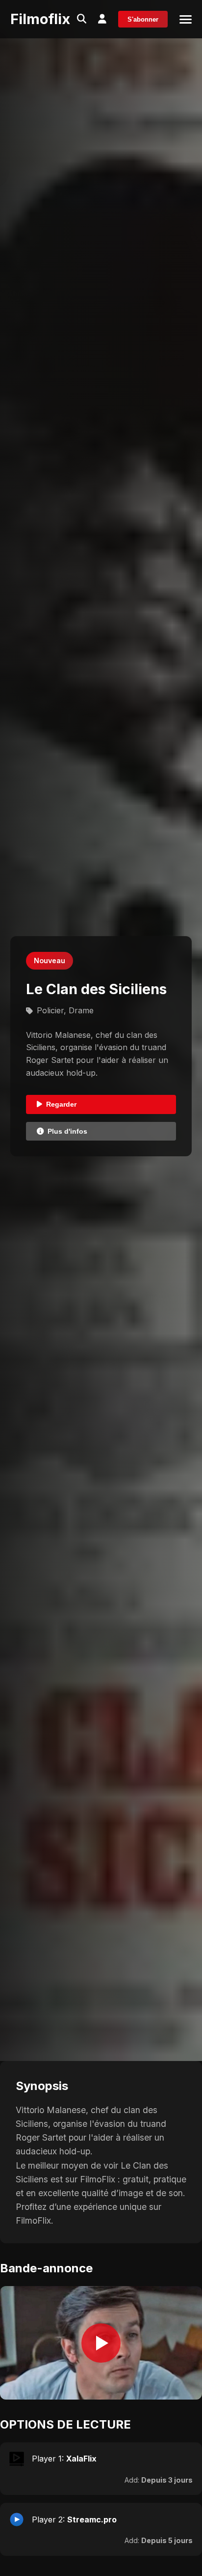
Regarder (61, 1104)
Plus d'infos (67, 1131)
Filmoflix (40, 19)
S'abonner (143, 19)
